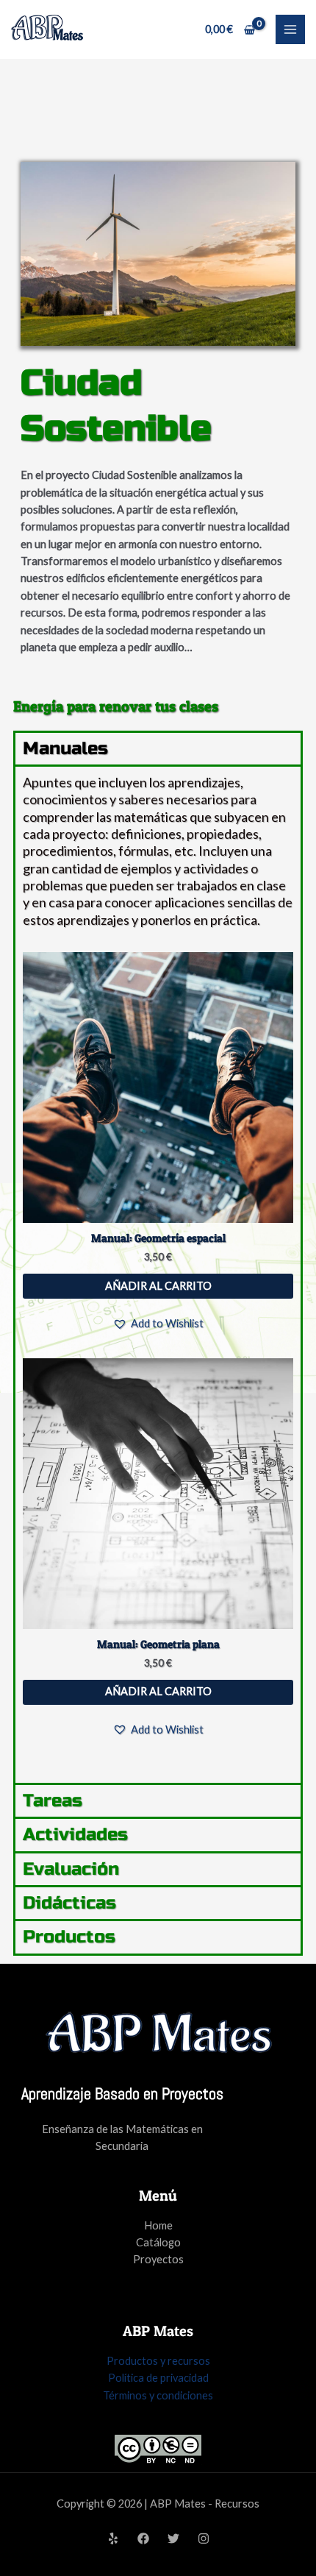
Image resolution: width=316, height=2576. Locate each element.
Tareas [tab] (53, 1801)
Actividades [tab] (75, 1835)
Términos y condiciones (158, 2395)
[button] (158, 1323)
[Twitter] (173, 2538)
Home (158, 2225)
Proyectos (158, 2259)
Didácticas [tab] (69, 1903)
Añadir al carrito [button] (158, 1286)
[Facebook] (143, 2538)
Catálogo (158, 2242)
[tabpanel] (158, 1274)
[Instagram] (204, 2538)
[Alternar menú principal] (290, 29)
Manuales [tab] (65, 749)
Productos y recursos (158, 2361)
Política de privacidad (158, 2378)
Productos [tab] (69, 1937)
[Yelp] (113, 2538)
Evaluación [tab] (71, 1869)
